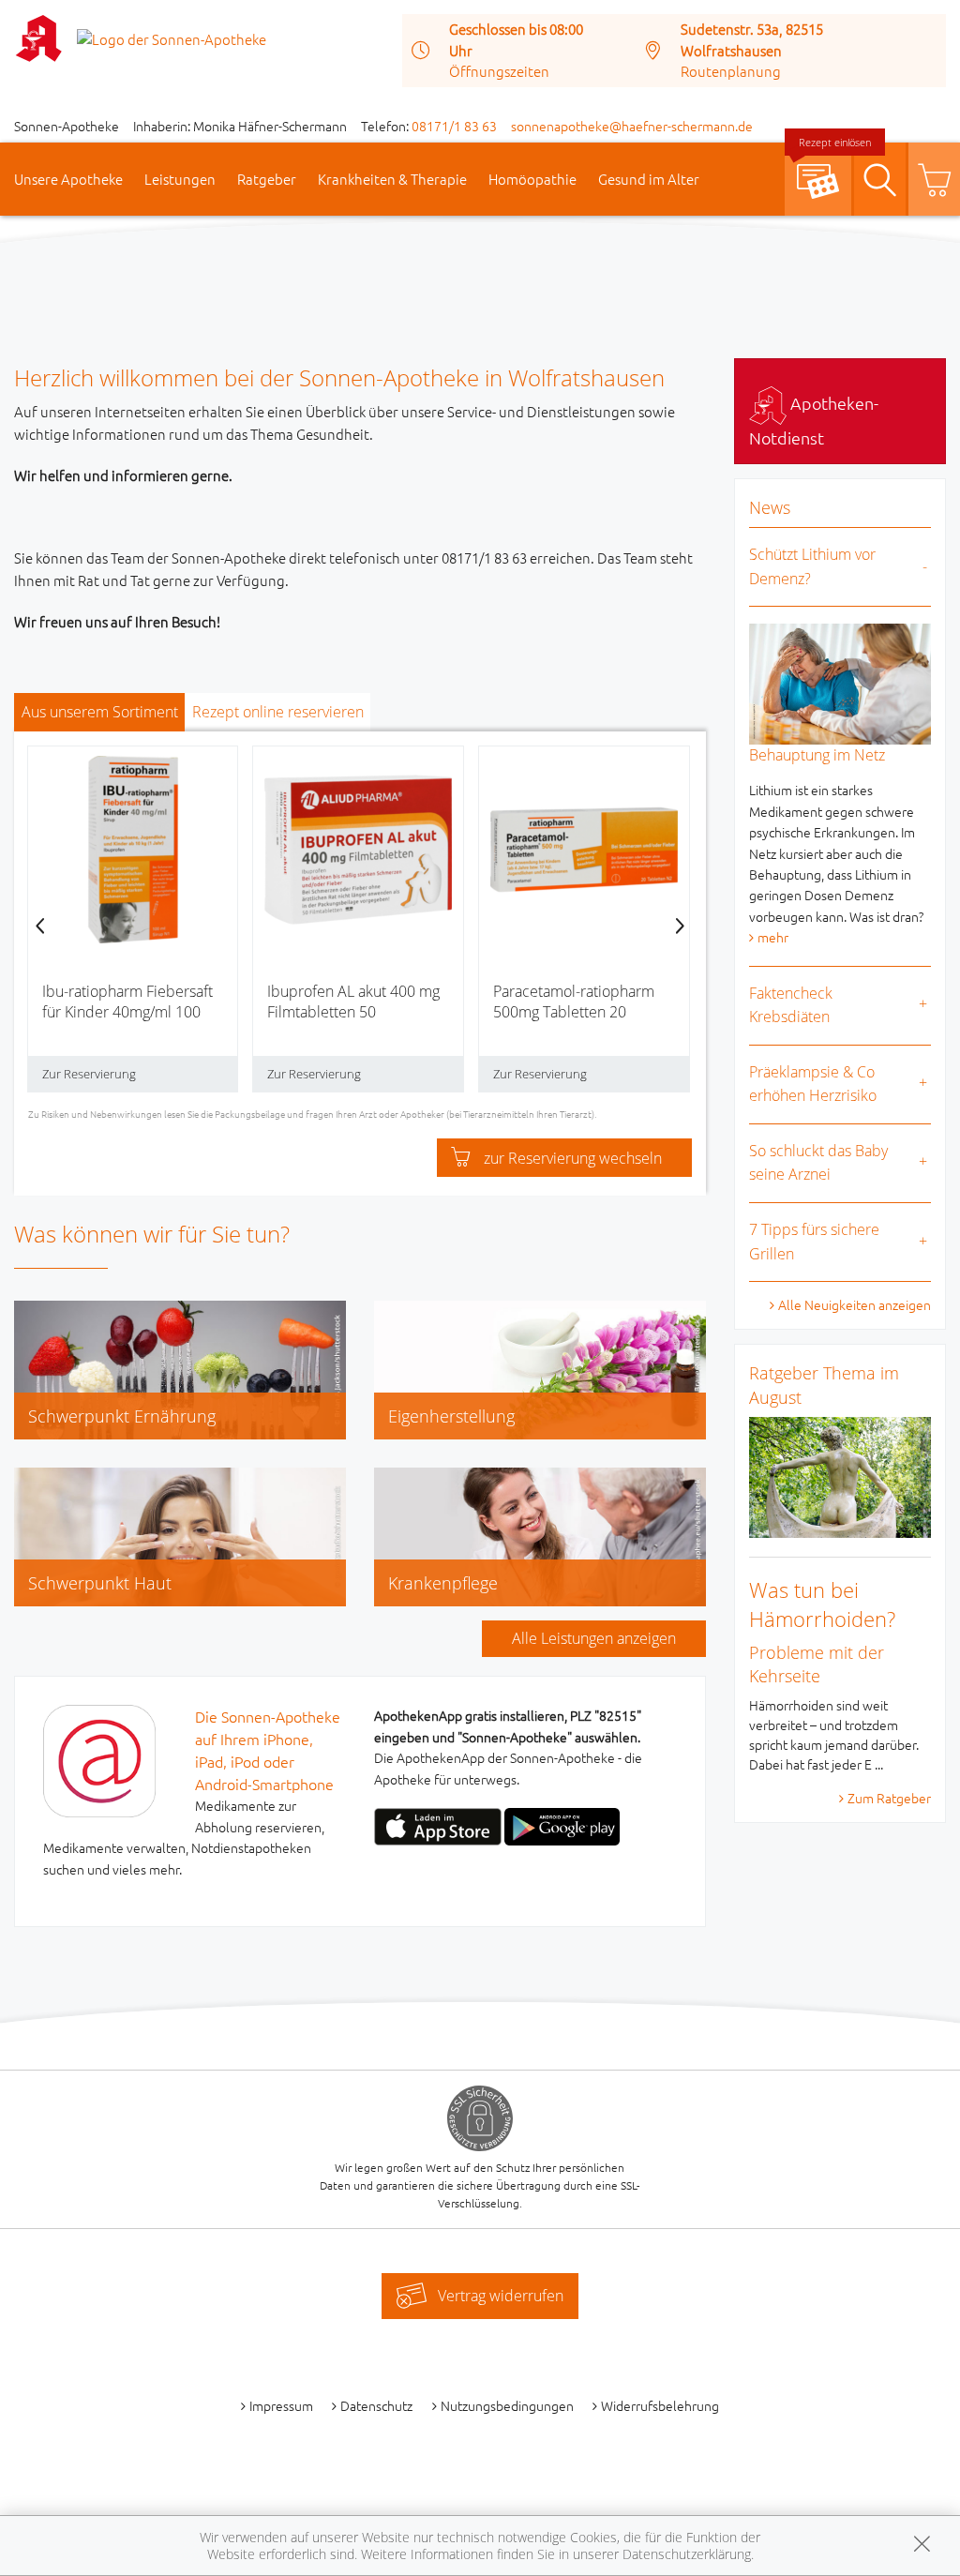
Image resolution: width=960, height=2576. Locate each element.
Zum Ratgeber (889, 1798)
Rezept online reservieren (278, 712)
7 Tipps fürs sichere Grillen (814, 1242)
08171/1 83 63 (454, 126)
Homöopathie (532, 179)
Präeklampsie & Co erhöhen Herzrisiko (813, 1084)
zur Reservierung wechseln (573, 1158)
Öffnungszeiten (499, 71)
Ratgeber (267, 179)
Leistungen (180, 179)
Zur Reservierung (89, 1074)
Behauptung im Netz (817, 755)
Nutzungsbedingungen (507, 2405)
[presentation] (40, 926)
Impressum (281, 2405)
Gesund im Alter (649, 179)
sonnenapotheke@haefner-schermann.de (632, 126)
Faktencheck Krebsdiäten (791, 1005)
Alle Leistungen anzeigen (594, 1638)
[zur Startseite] (172, 37)
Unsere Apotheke (68, 179)
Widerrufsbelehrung (660, 2405)
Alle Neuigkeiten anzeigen (855, 1304)
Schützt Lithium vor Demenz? (812, 566)
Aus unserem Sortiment (100, 712)
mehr (773, 937)
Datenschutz (376, 2405)
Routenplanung (731, 71)
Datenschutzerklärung (687, 2554)
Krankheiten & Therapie (392, 179)
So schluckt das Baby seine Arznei (818, 1163)
